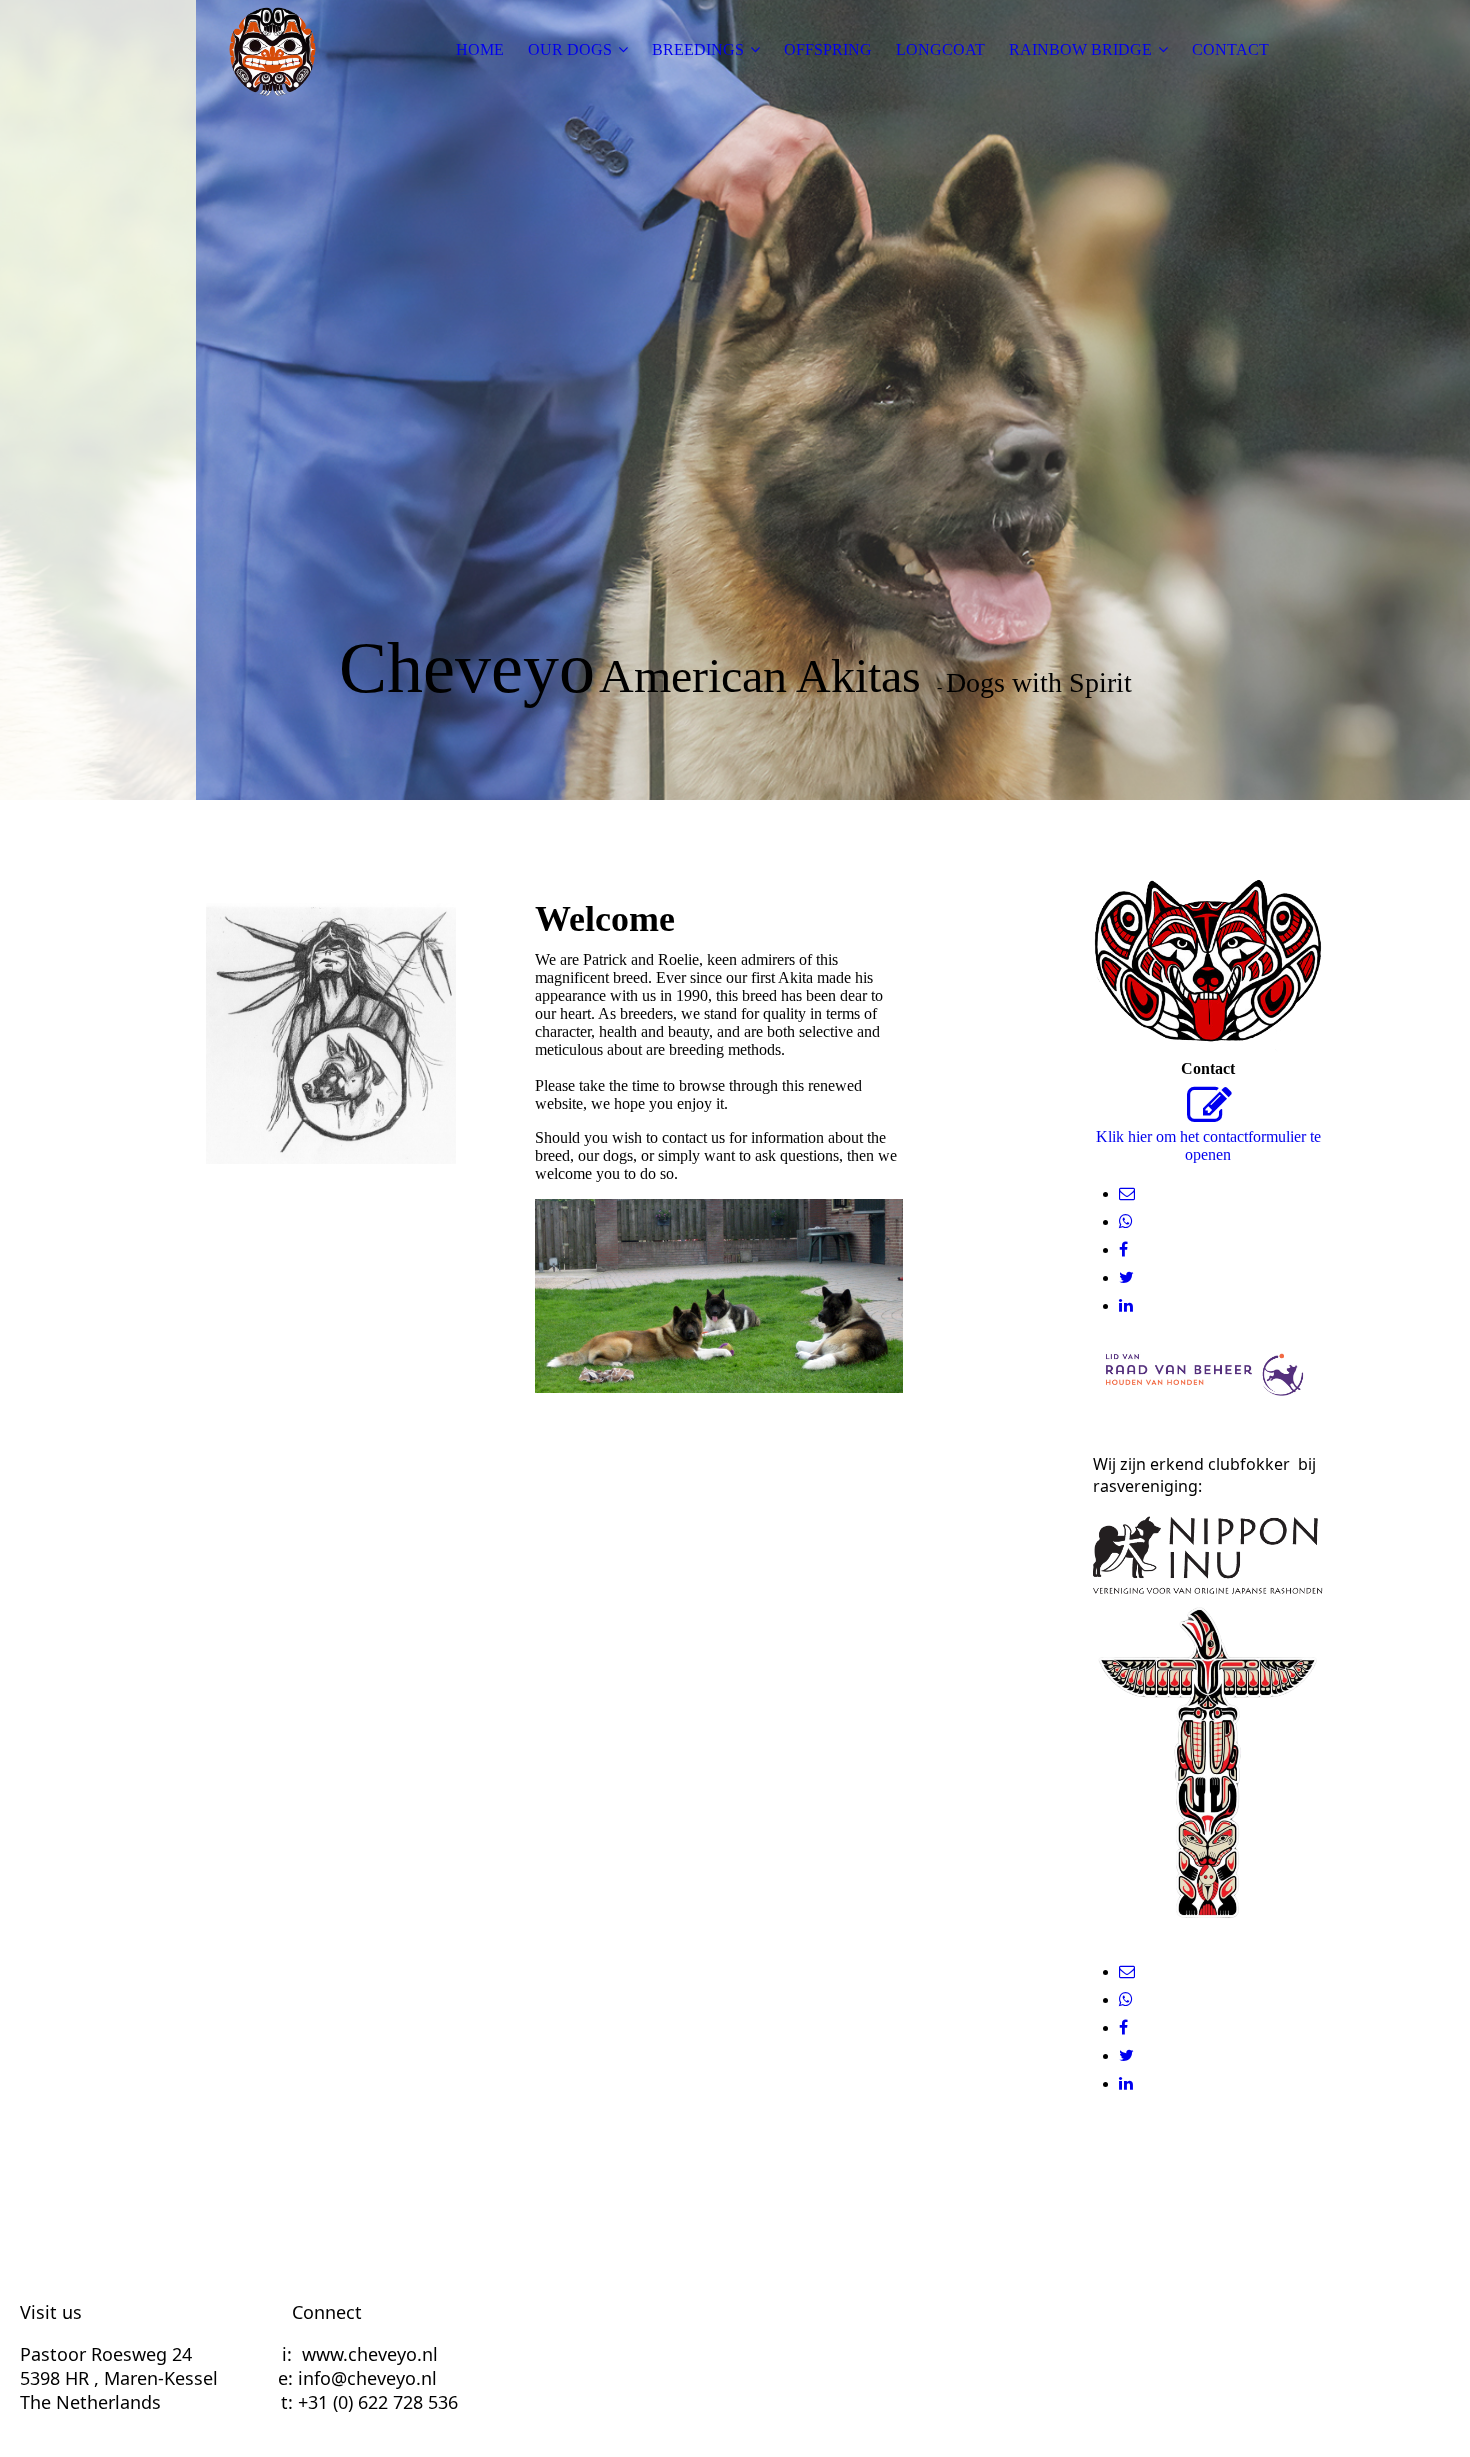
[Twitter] (1126, 1277)
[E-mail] (1127, 1193)
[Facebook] (1123, 1249)
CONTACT (1230, 49)
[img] (272, 50)
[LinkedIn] (1126, 1305)
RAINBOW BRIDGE (1080, 49)
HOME (480, 49)
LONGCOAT (940, 49)
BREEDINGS (698, 49)
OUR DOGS (570, 49)
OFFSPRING (828, 49)
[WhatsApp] (1126, 1221)
